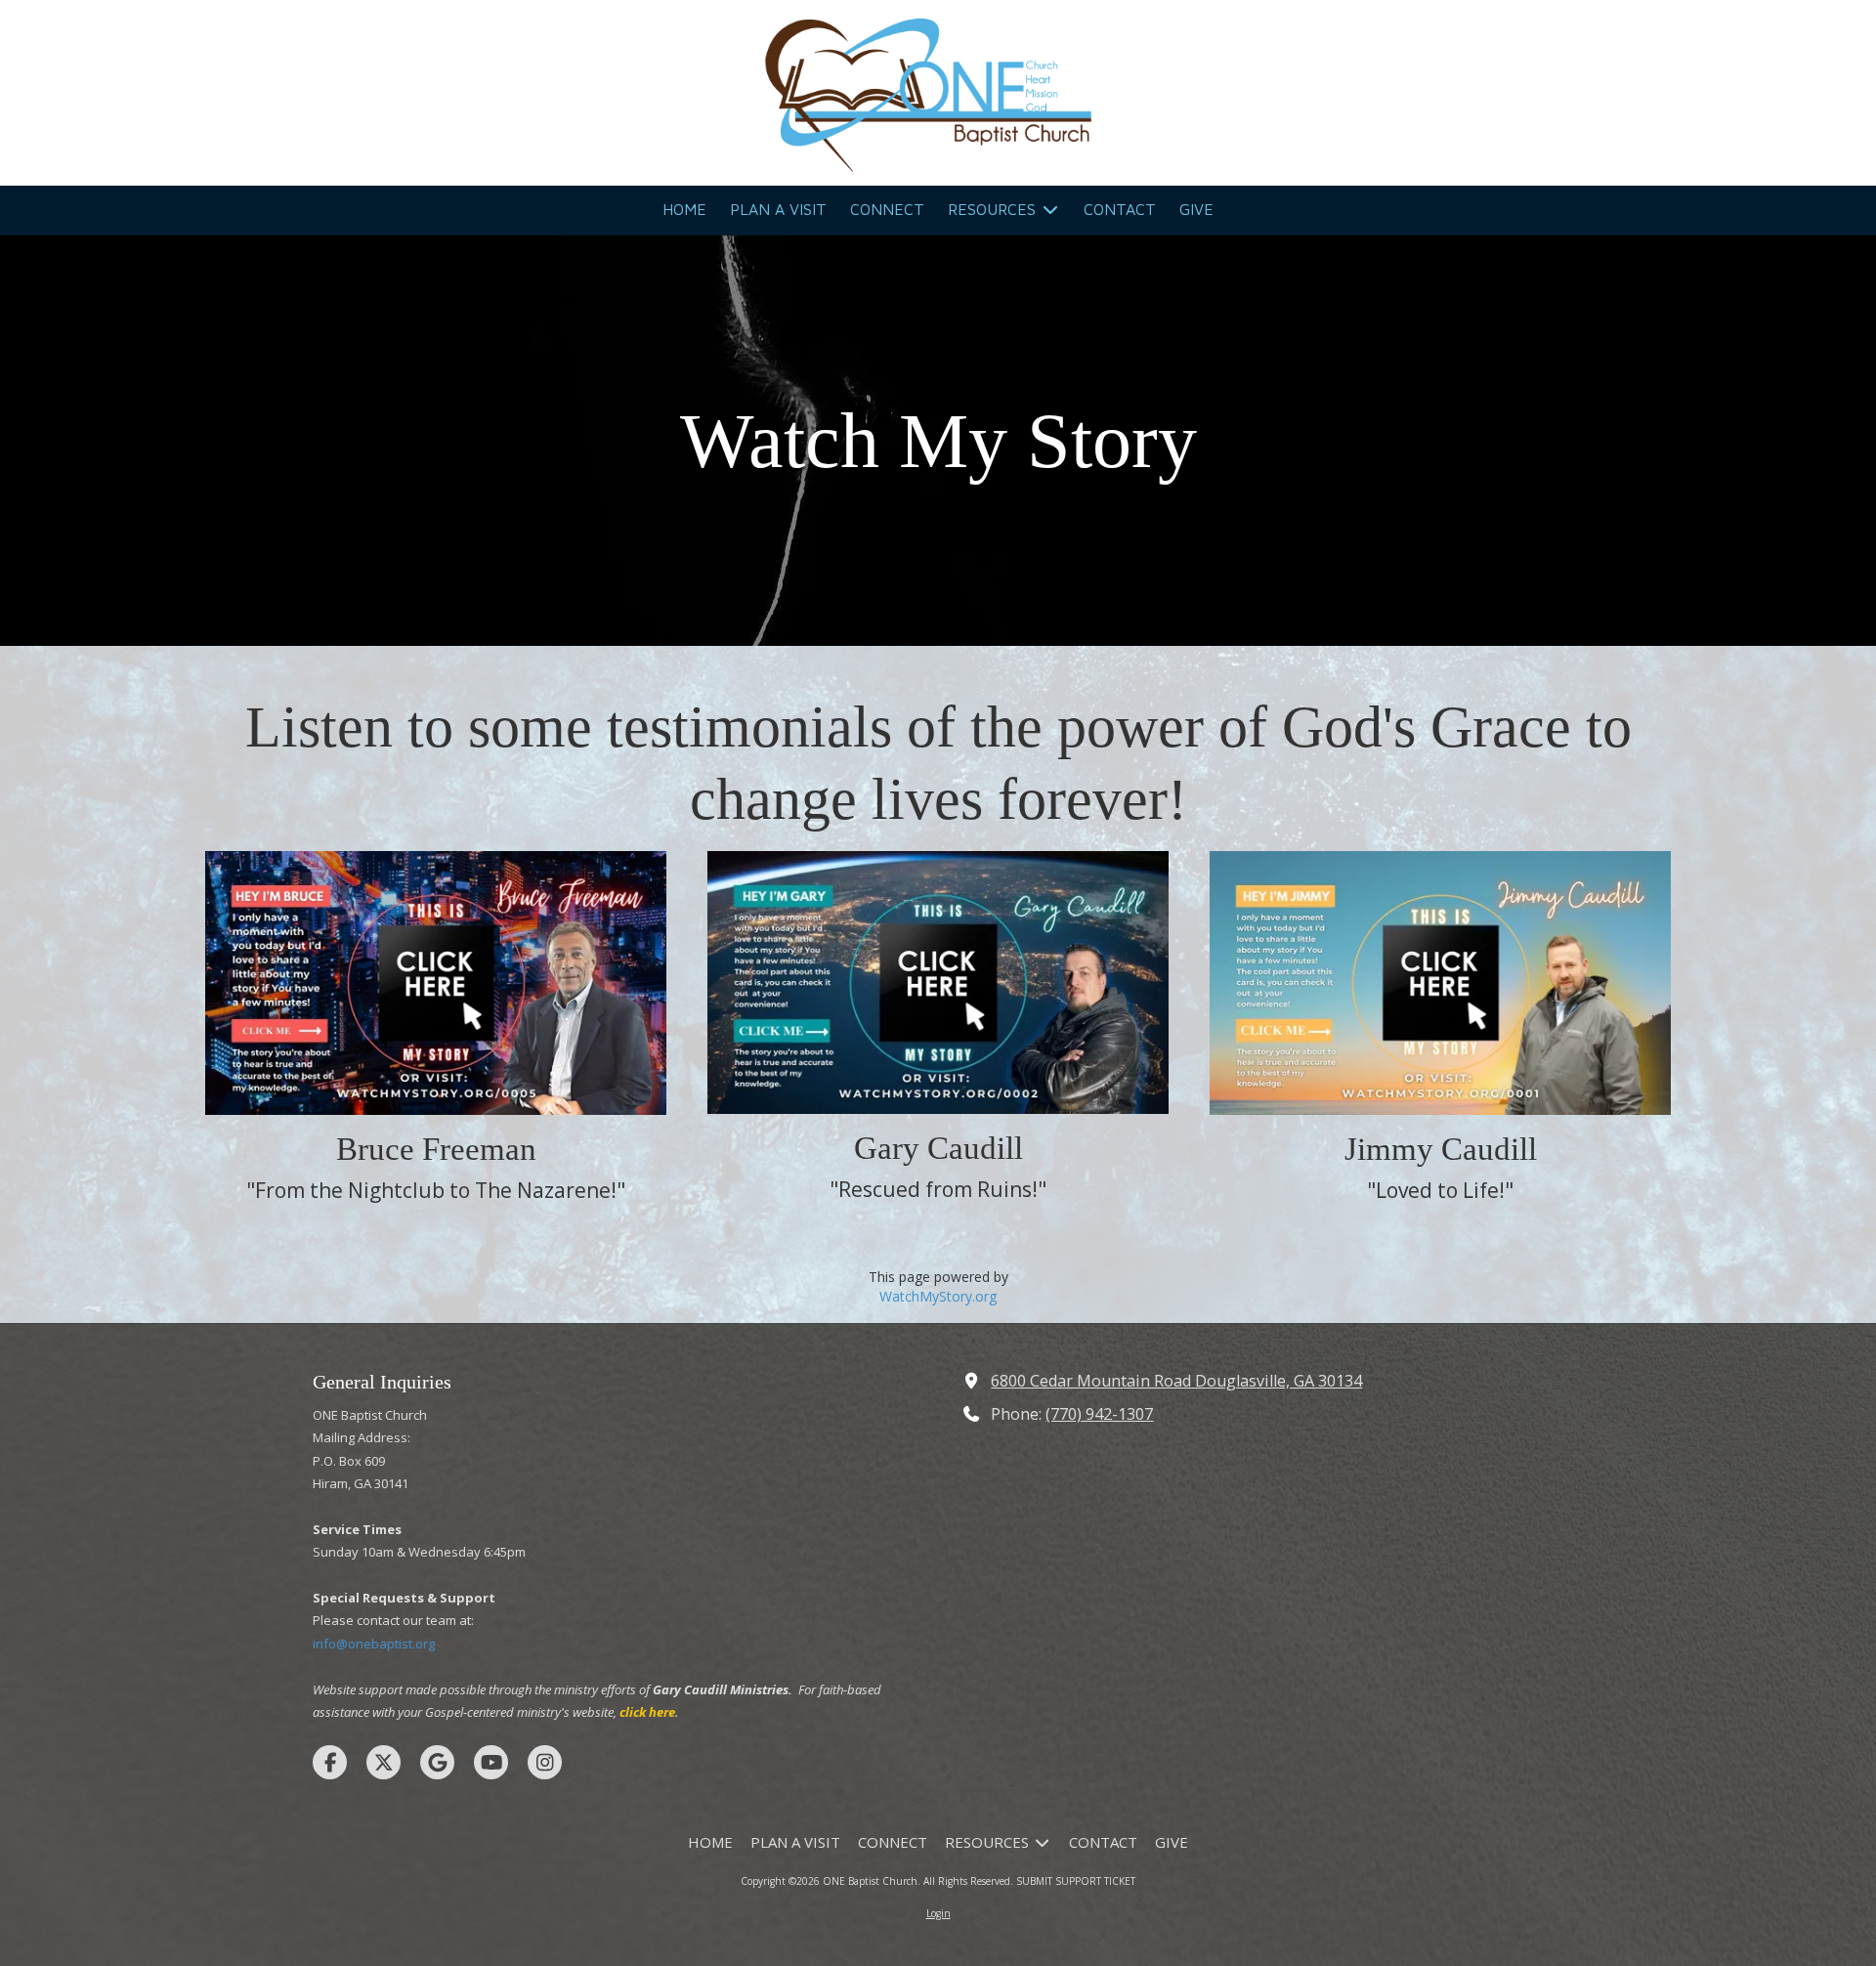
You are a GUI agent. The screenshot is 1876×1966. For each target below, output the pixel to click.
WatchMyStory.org (938, 1296)
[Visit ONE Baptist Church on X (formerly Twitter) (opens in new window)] (384, 1762)
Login (938, 1913)
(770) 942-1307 (1099, 1414)
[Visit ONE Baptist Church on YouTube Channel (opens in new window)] (491, 1762)
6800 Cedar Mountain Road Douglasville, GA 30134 (1176, 1381)
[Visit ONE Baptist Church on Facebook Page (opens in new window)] (330, 1762)
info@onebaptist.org (374, 1644)
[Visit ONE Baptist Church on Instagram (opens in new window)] (545, 1762)
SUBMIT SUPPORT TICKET (1076, 1881)
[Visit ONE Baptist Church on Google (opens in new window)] (437, 1762)
